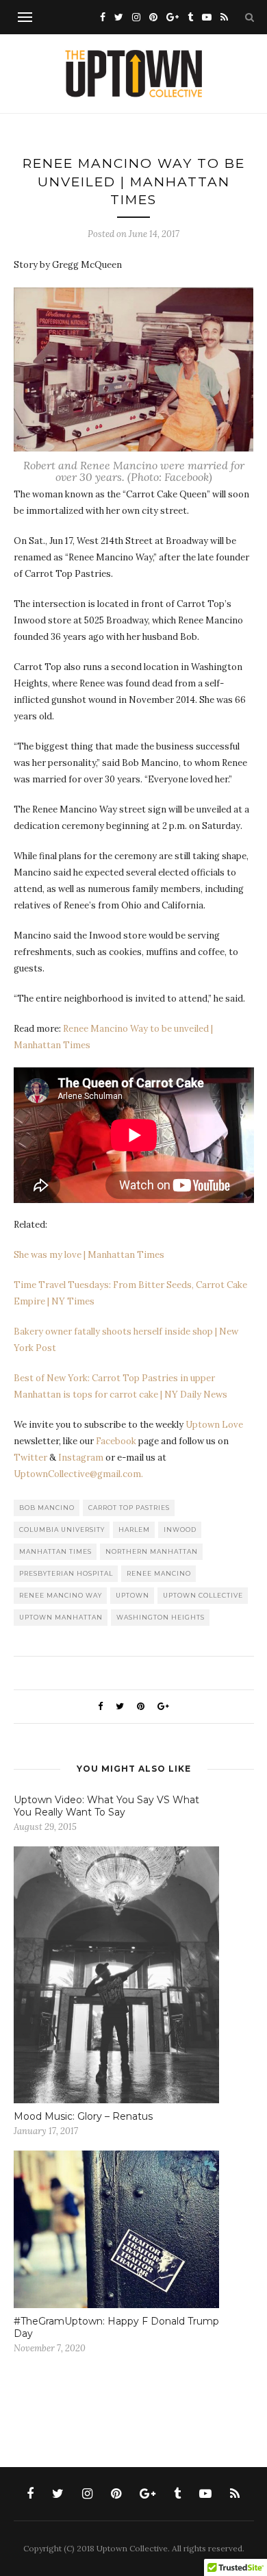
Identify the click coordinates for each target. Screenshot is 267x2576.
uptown (132, 1595)
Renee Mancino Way (61, 1595)
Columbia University (62, 1529)
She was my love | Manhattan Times (89, 1255)
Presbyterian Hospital (66, 1573)
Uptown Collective (203, 1595)
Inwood (180, 1529)
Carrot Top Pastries (129, 1508)
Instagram (81, 1458)
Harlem (134, 1529)
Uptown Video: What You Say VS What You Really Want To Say (106, 1806)
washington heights (161, 1617)
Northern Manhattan (152, 1551)
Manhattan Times (55, 1551)
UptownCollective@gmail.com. (78, 1474)
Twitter (30, 1458)
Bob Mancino (47, 1508)
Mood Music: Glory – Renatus (83, 2116)
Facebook (116, 1441)
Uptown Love (214, 1425)
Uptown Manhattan (61, 1617)
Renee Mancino (159, 1573)
